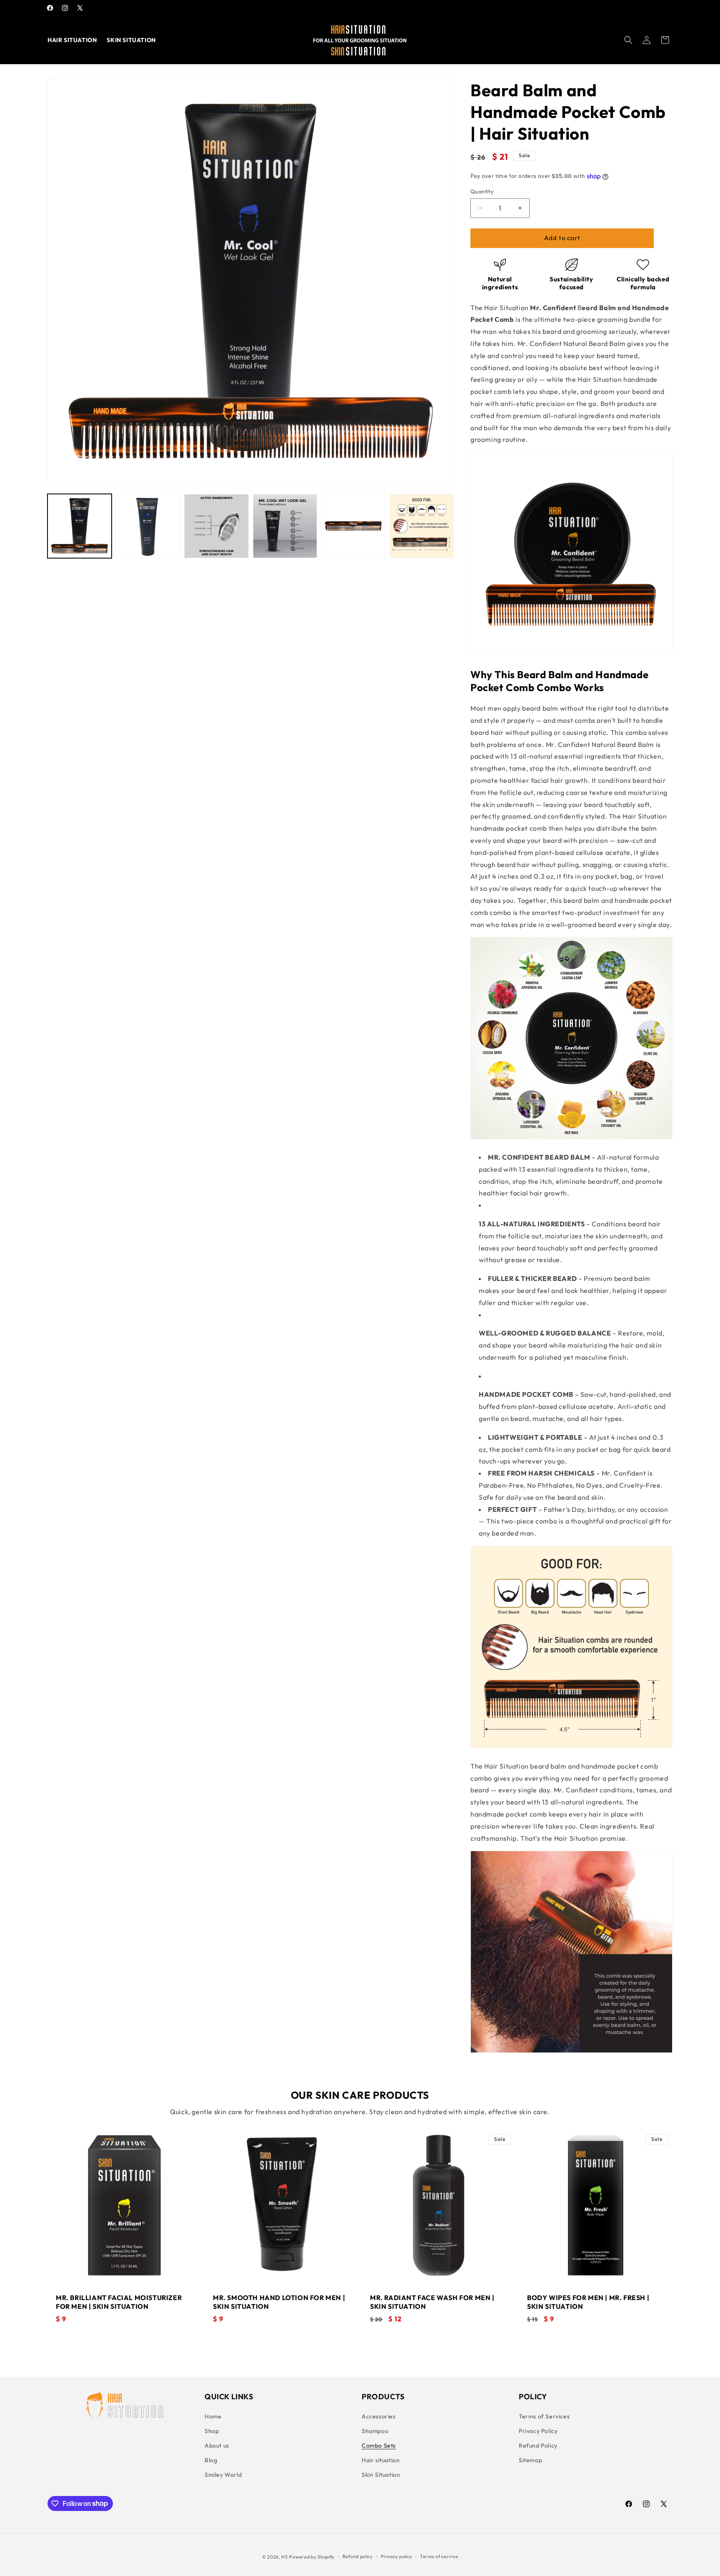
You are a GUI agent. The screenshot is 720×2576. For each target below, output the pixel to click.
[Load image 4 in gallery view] (285, 526)
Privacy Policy (538, 2431)
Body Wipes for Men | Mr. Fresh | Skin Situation (588, 2302)
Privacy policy (397, 2556)
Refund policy (358, 2556)
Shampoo (375, 2431)
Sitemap (530, 2460)
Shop (212, 2431)
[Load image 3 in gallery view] (216, 526)
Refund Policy (538, 2446)
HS (284, 2557)
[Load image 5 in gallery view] (353, 526)
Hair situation (381, 2460)
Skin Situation (381, 2475)
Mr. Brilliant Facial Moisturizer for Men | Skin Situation (119, 2302)
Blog (211, 2460)
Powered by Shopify (312, 2557)
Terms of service (439, 2556)
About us (217, 2446)
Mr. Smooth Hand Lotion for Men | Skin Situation (279, 2302)
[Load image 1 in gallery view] (80, 526)
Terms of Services (544, 2416)
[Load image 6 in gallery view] (422, 526)
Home (213, 2416)
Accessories (379, 2416)
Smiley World (223, 2475)
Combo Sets (379, 2446)
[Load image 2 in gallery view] (148, 526)
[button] (628, 40)
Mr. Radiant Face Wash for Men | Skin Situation (432, 2302)
